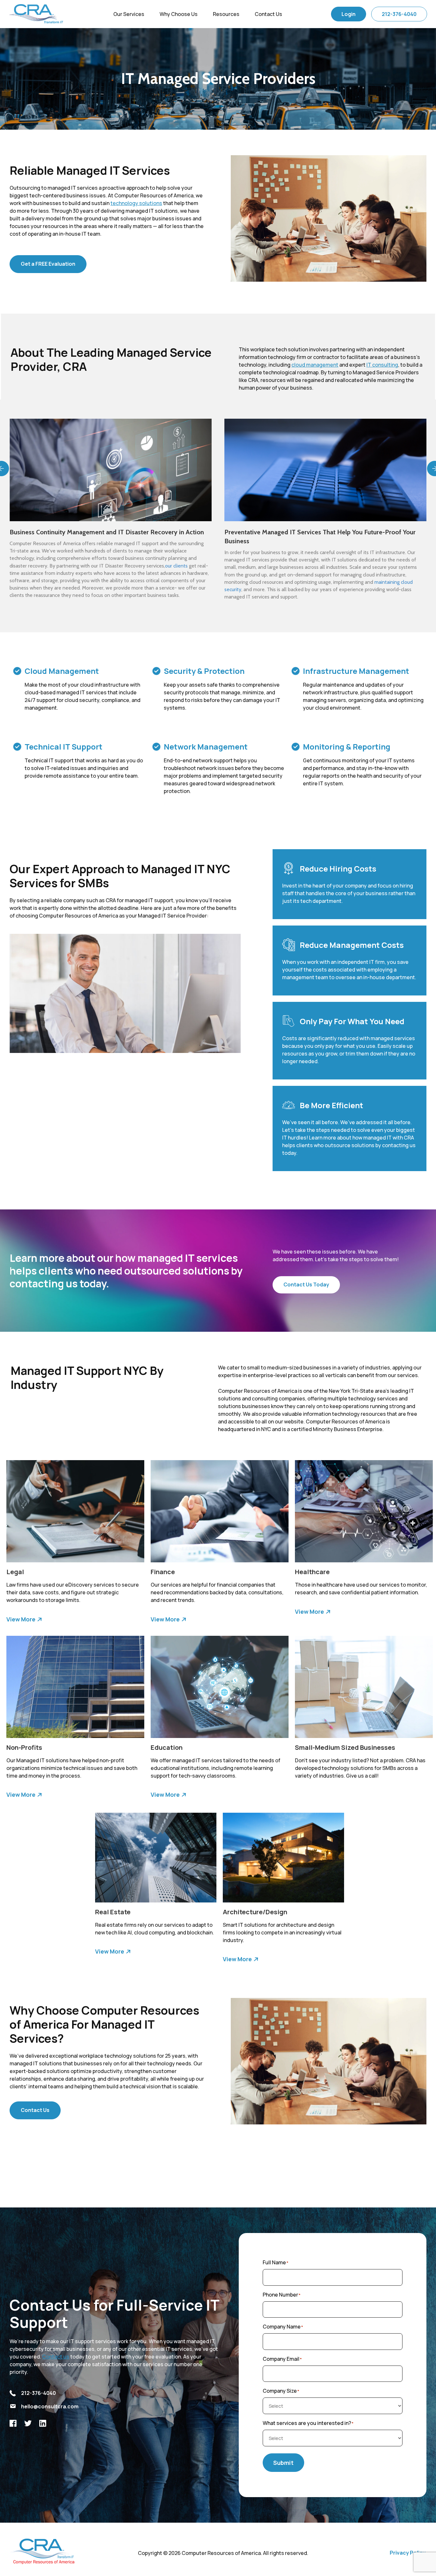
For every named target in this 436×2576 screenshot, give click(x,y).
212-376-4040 (399, 14)
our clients (176, 566)
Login (349, 14)
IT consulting (382, 365)
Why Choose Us (179, 14)
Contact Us (268, 14)
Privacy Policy (408, 2553)
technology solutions (136, 203)
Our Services (129, 14)
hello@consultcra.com (50, 2406)
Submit (283, 2463)
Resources (226, 14)
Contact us (56, 2357)
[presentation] (6, 469)
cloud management (315, 365)
